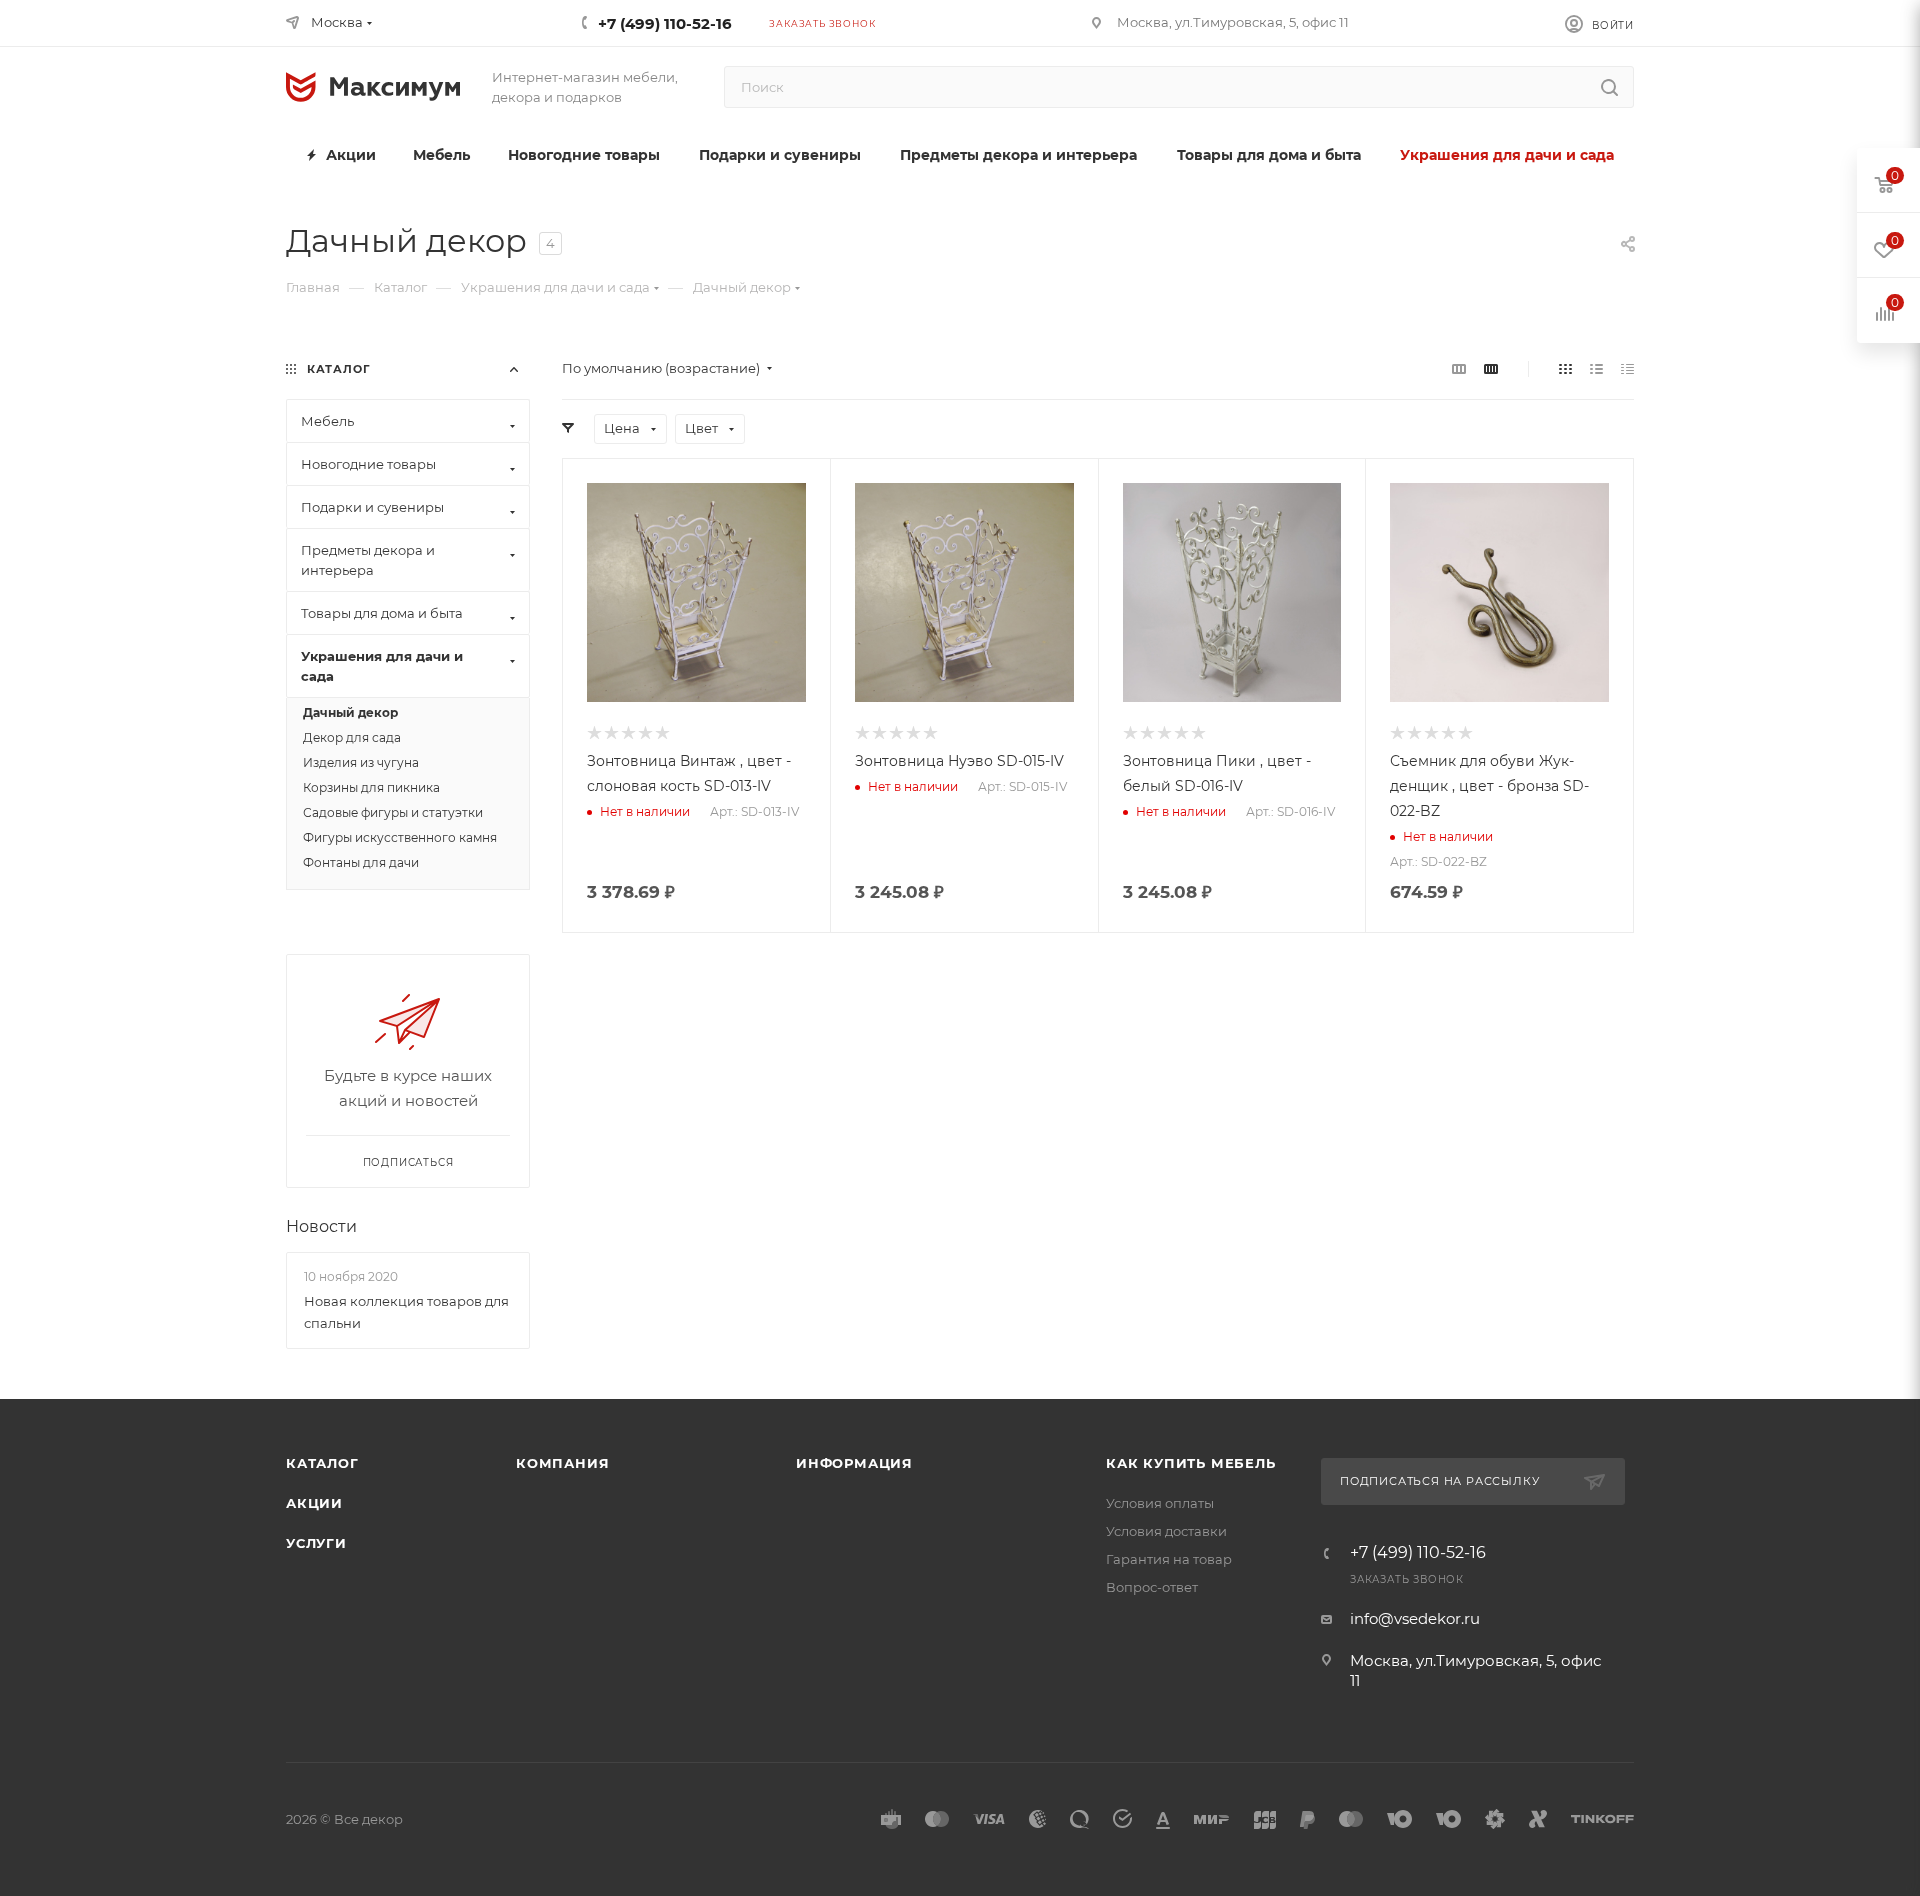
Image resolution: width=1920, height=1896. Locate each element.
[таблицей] (1627, 368)
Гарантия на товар (1169, 1559)
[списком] (1596, 368)
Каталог (322, 1463)
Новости (321, 1226)
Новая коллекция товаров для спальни (406, 1312)
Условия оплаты (1160, 1503)
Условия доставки (1166, 1531)
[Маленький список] (1459, 368)
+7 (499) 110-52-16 (665, 23)
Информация (854, 1463)
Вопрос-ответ (1152, 1587)
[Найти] (1609, 87)
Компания (562, 1463)
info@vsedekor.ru (1415, 1618)
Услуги (316, 1543)
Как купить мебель (1191, 1463)
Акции (314, 1503)
